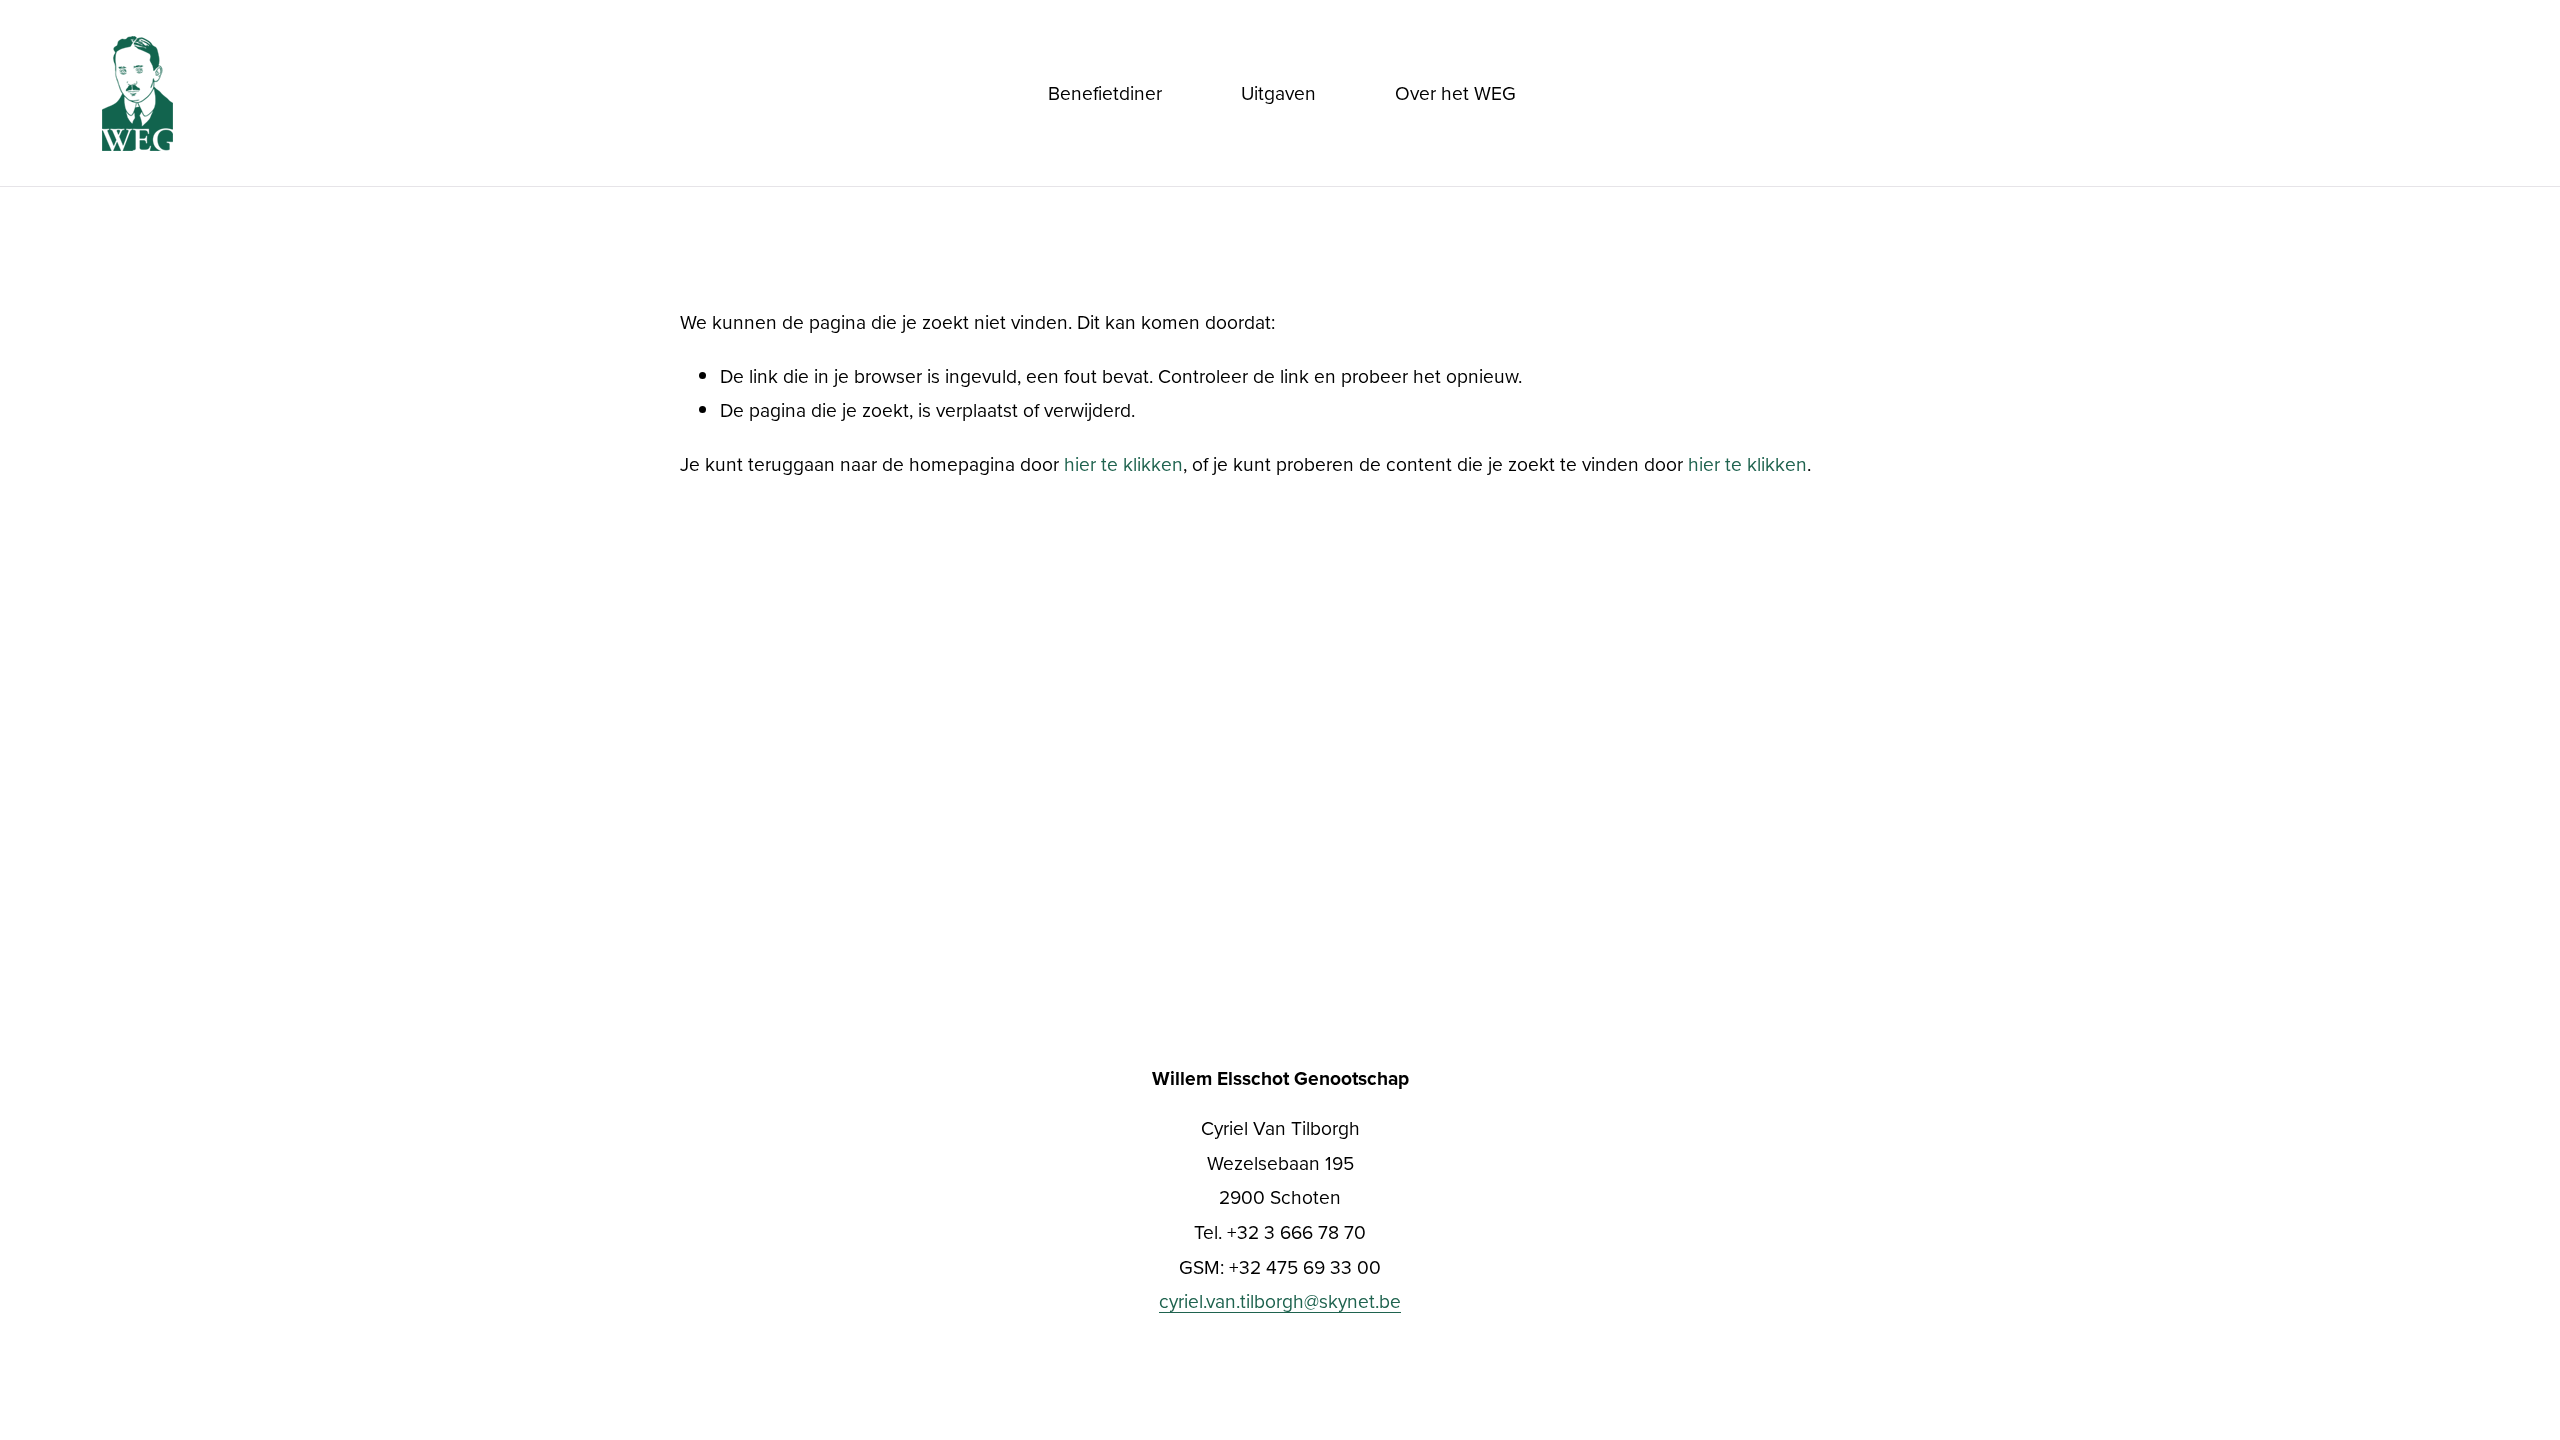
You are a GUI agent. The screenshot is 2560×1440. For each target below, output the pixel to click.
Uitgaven (1278, 92)
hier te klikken (1123, 463)
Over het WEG (1455, 92)
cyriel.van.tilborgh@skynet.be (1280, 1300)
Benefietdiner (1105, 92)
